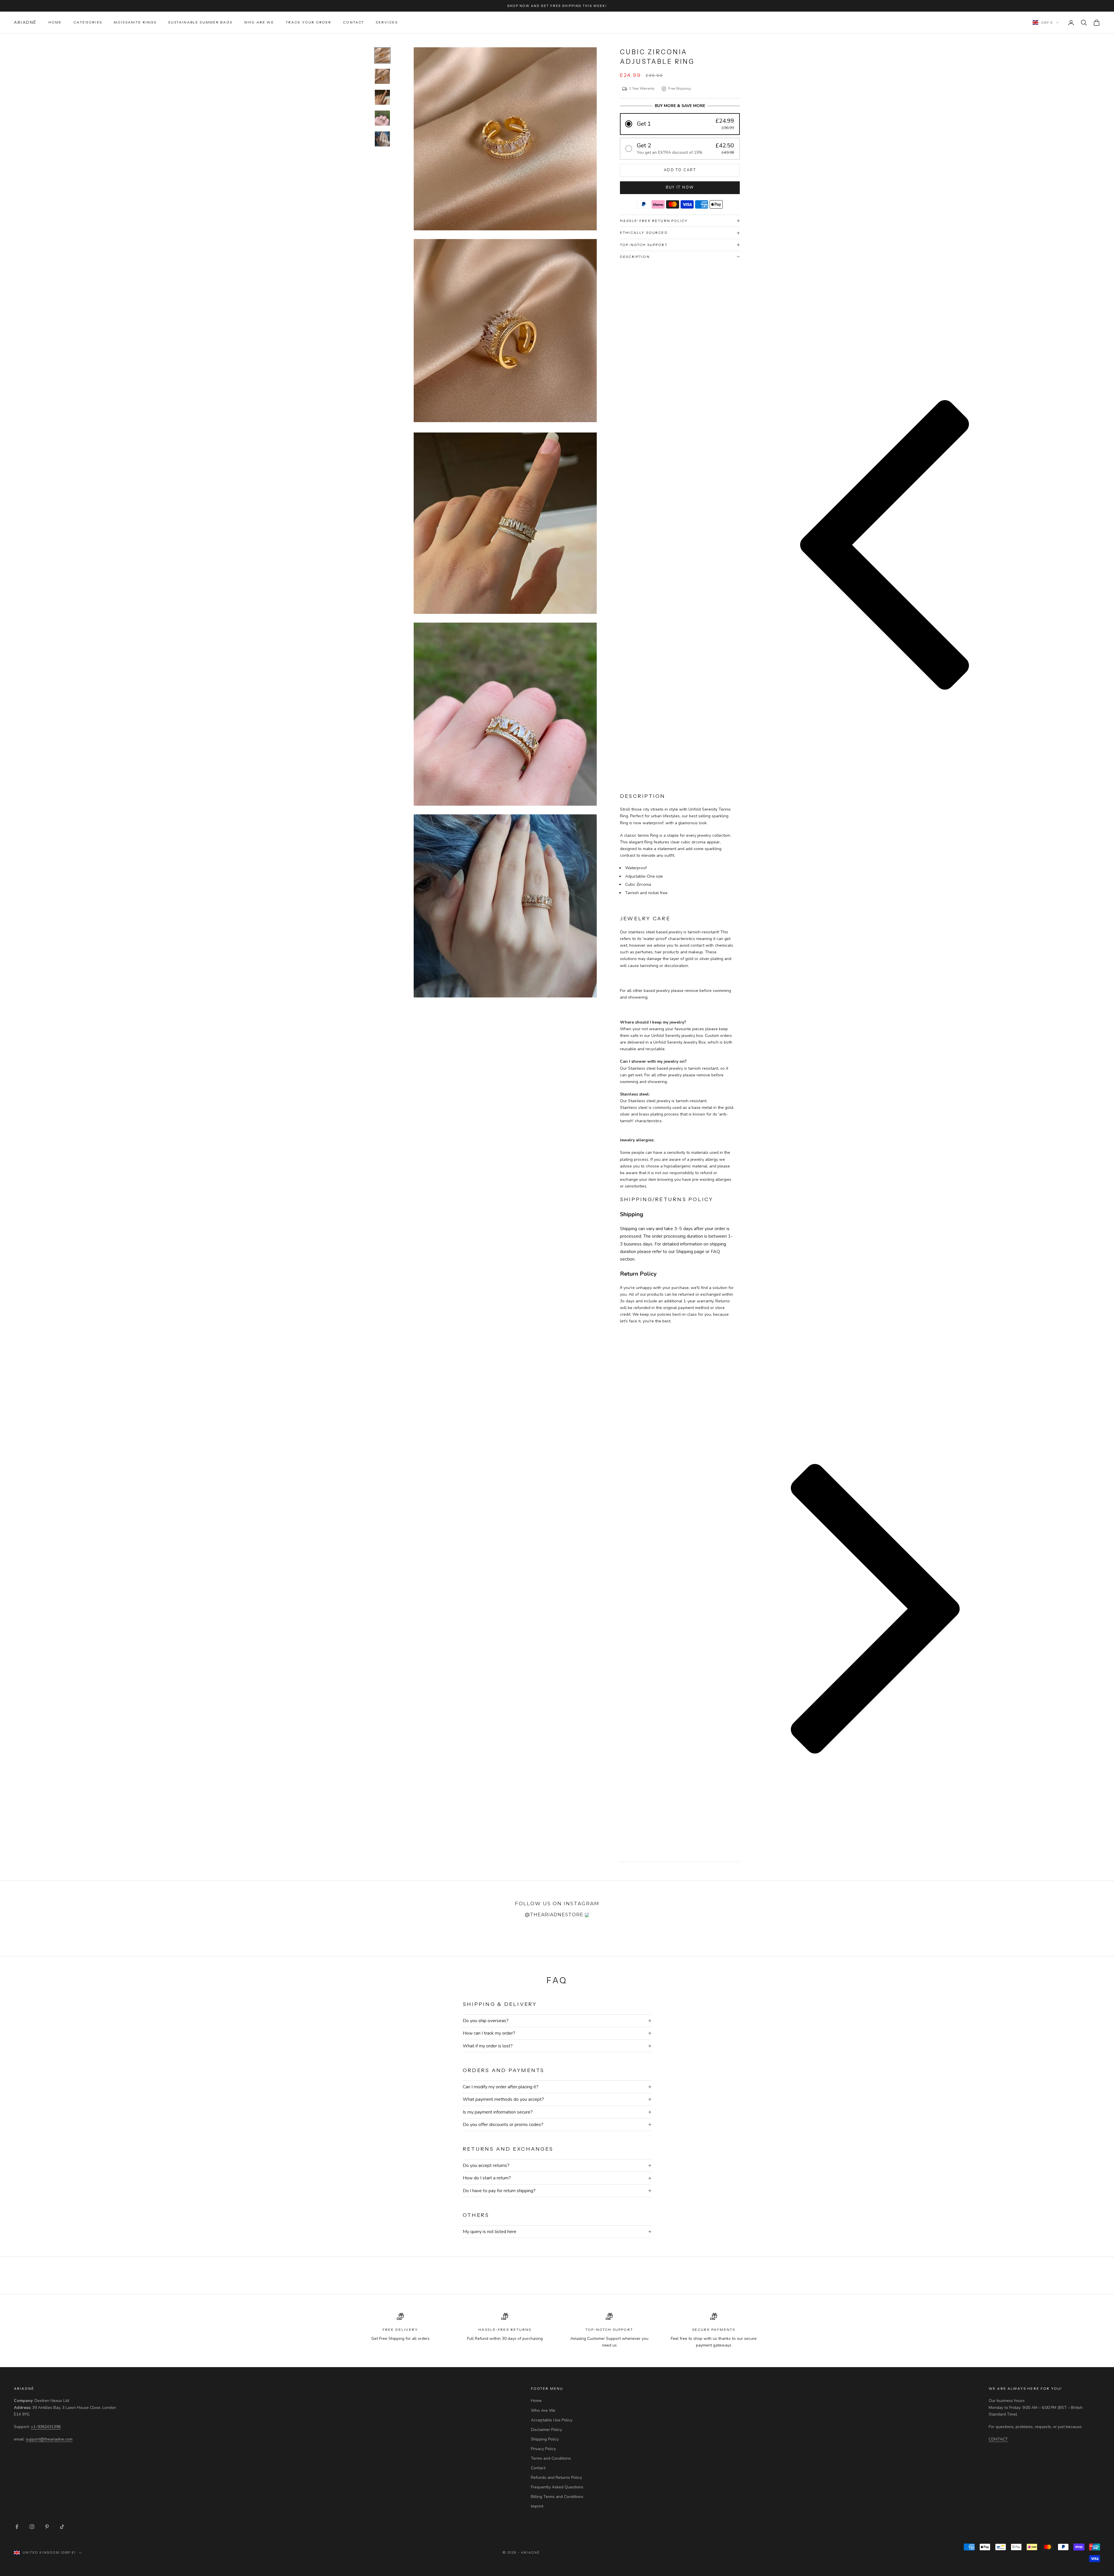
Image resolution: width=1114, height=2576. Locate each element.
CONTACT (998, 2439)
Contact (353, 22)
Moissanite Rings (135, 22)
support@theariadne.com (49, 2439)
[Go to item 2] (382, 76)
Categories (88, 22)
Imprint (537, 2506)
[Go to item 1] (382, 55)
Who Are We (259, 22)
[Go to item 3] (382, 97)
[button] (680, 124)
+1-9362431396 (46, 2427)
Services (387, 22)
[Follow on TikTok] (62, 2527)
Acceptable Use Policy (552, 2420)
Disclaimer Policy (546, 2430)
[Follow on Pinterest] (47, 2527)
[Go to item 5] (382, 139)
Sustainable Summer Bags (200, 22)
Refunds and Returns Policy (556, 2478)
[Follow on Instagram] (32, 2527)
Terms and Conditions (551, 2458)
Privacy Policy (543, 2449)
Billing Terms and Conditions (557, 2497)
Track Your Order (309, 22)
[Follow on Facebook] (17, 2527)
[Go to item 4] (382, 118)
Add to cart (680, 170)
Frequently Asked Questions (557, 2487)
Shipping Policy (545, 2439)
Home (55, 22)
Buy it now (680, 187)
